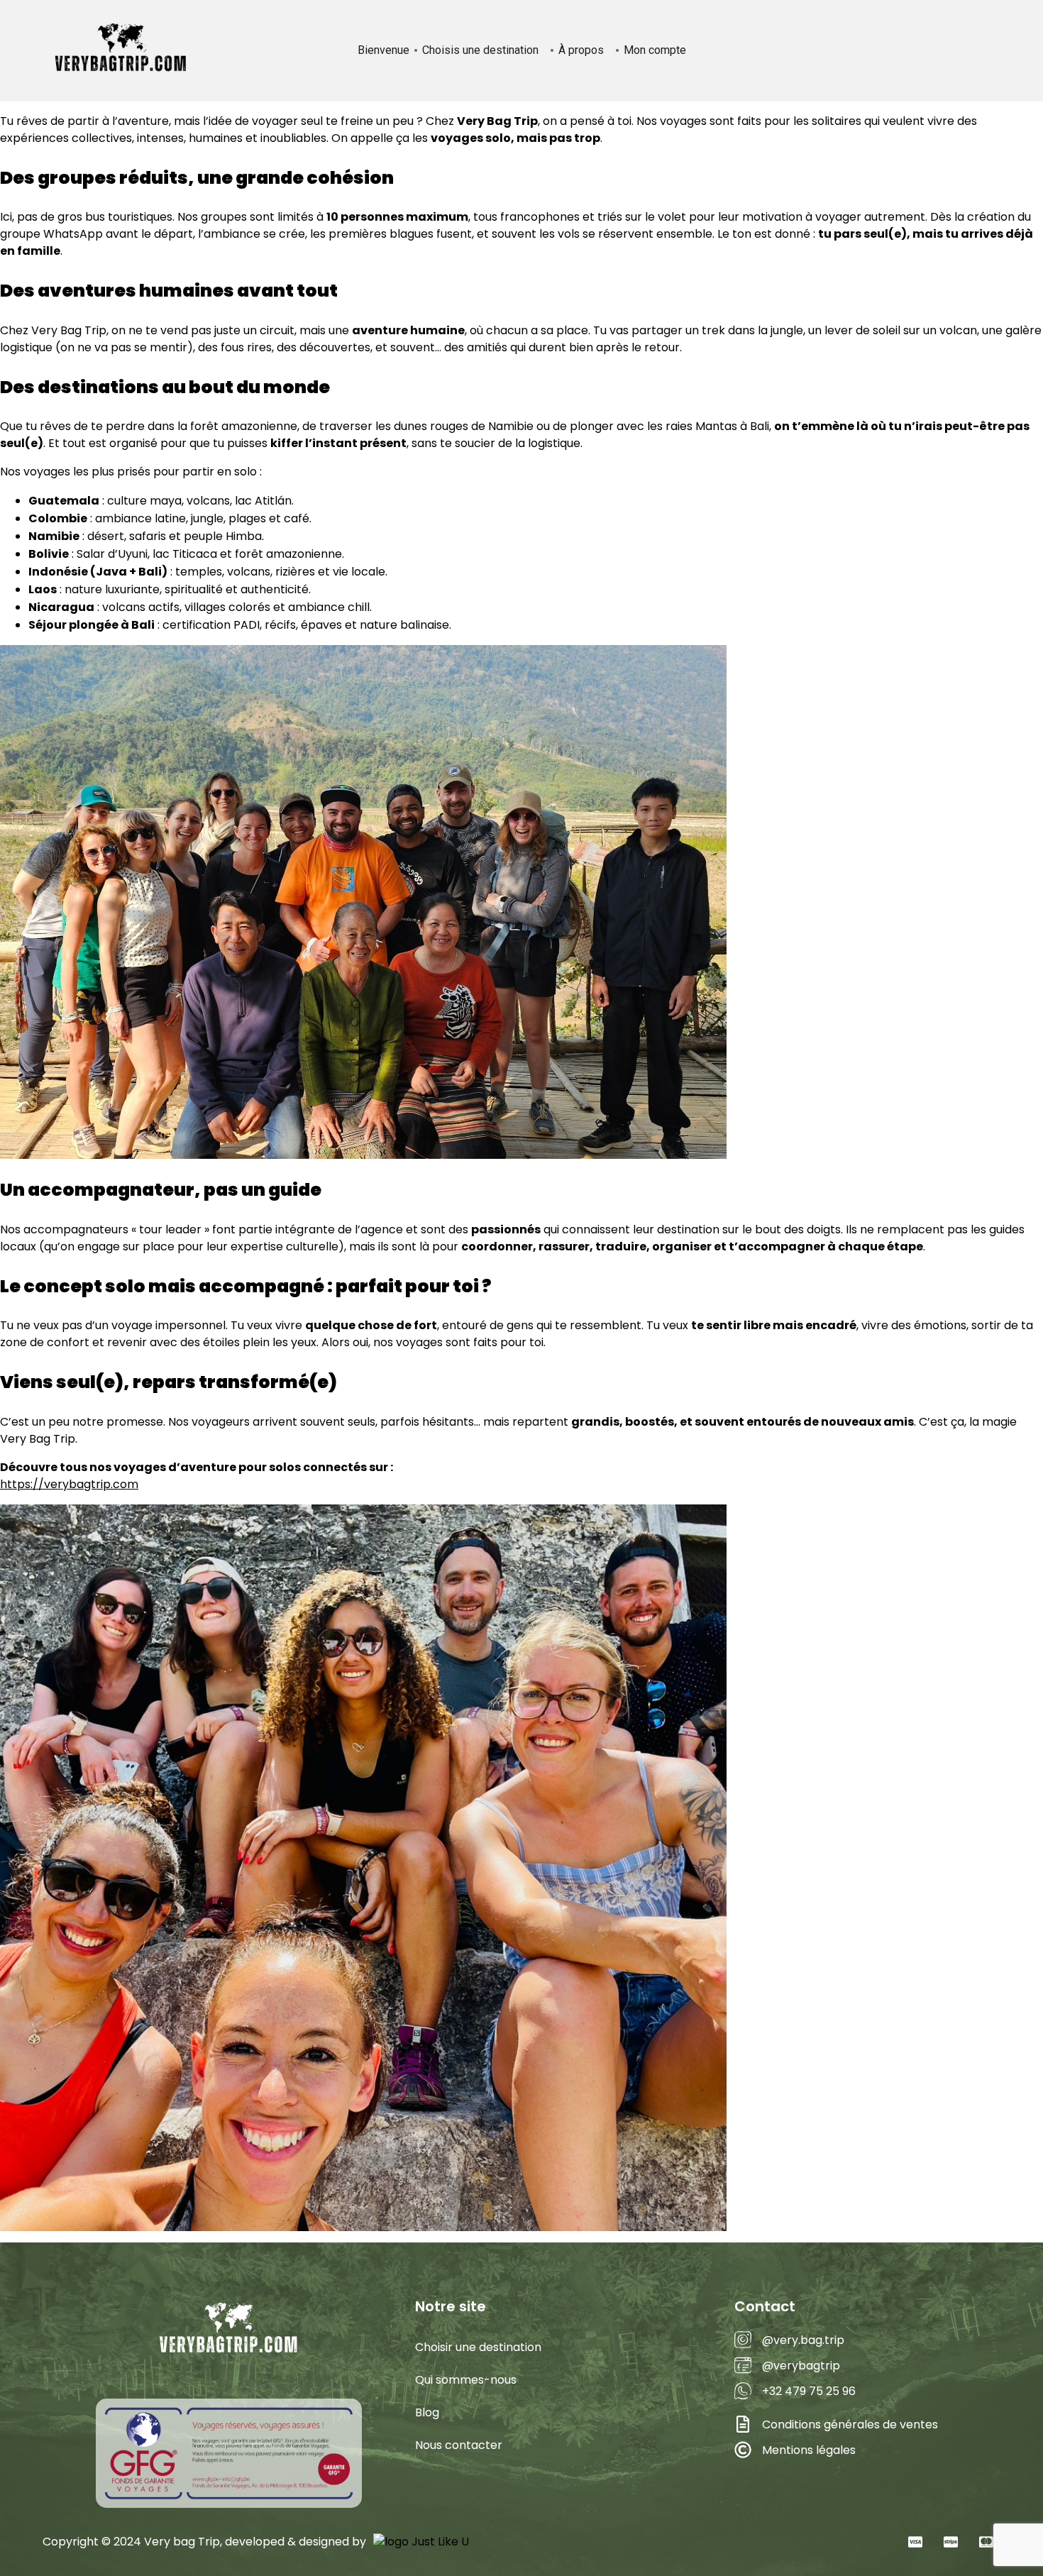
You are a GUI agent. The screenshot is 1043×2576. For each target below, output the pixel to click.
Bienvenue (383, 50)
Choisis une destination (480, 50)
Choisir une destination (478, 2347)
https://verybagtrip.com (69, 1484)
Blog (427, 2412)
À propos (581, 50)
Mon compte (655, 50)
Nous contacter (459, 2445)
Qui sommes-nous (466, 2380)
